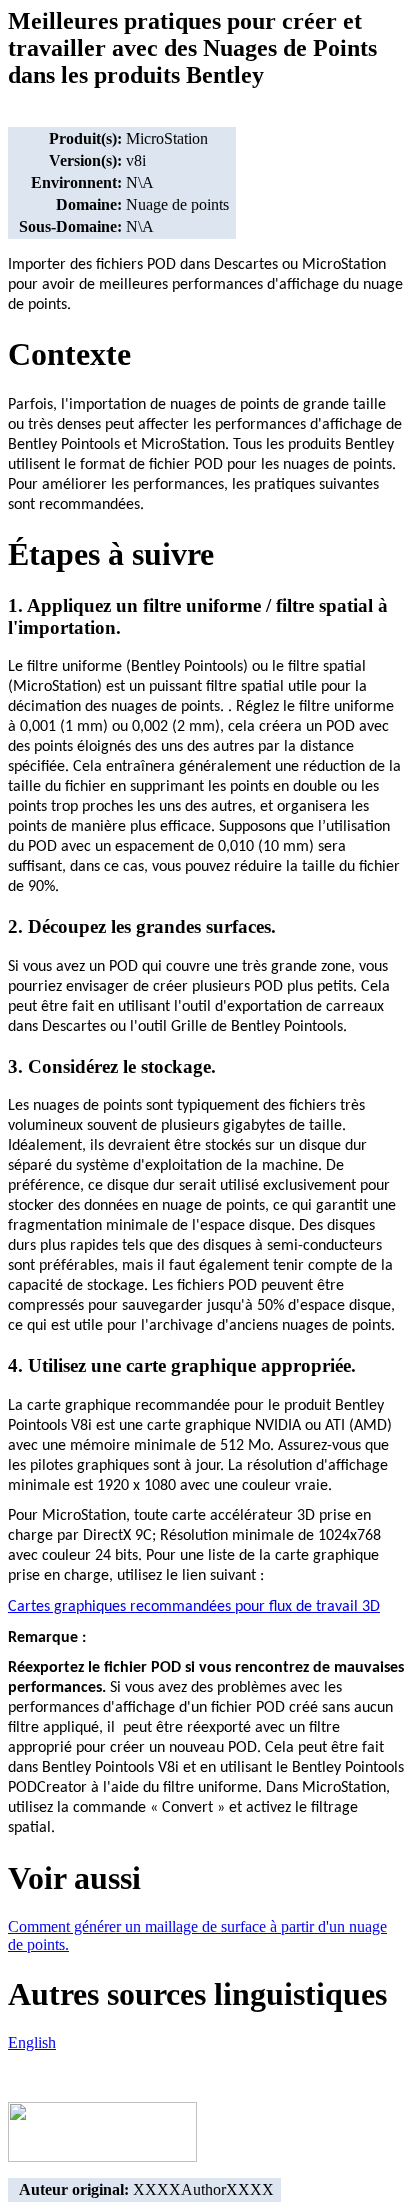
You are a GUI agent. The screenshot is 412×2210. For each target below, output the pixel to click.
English (32, 2042)
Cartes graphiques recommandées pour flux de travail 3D (194, 1607)
